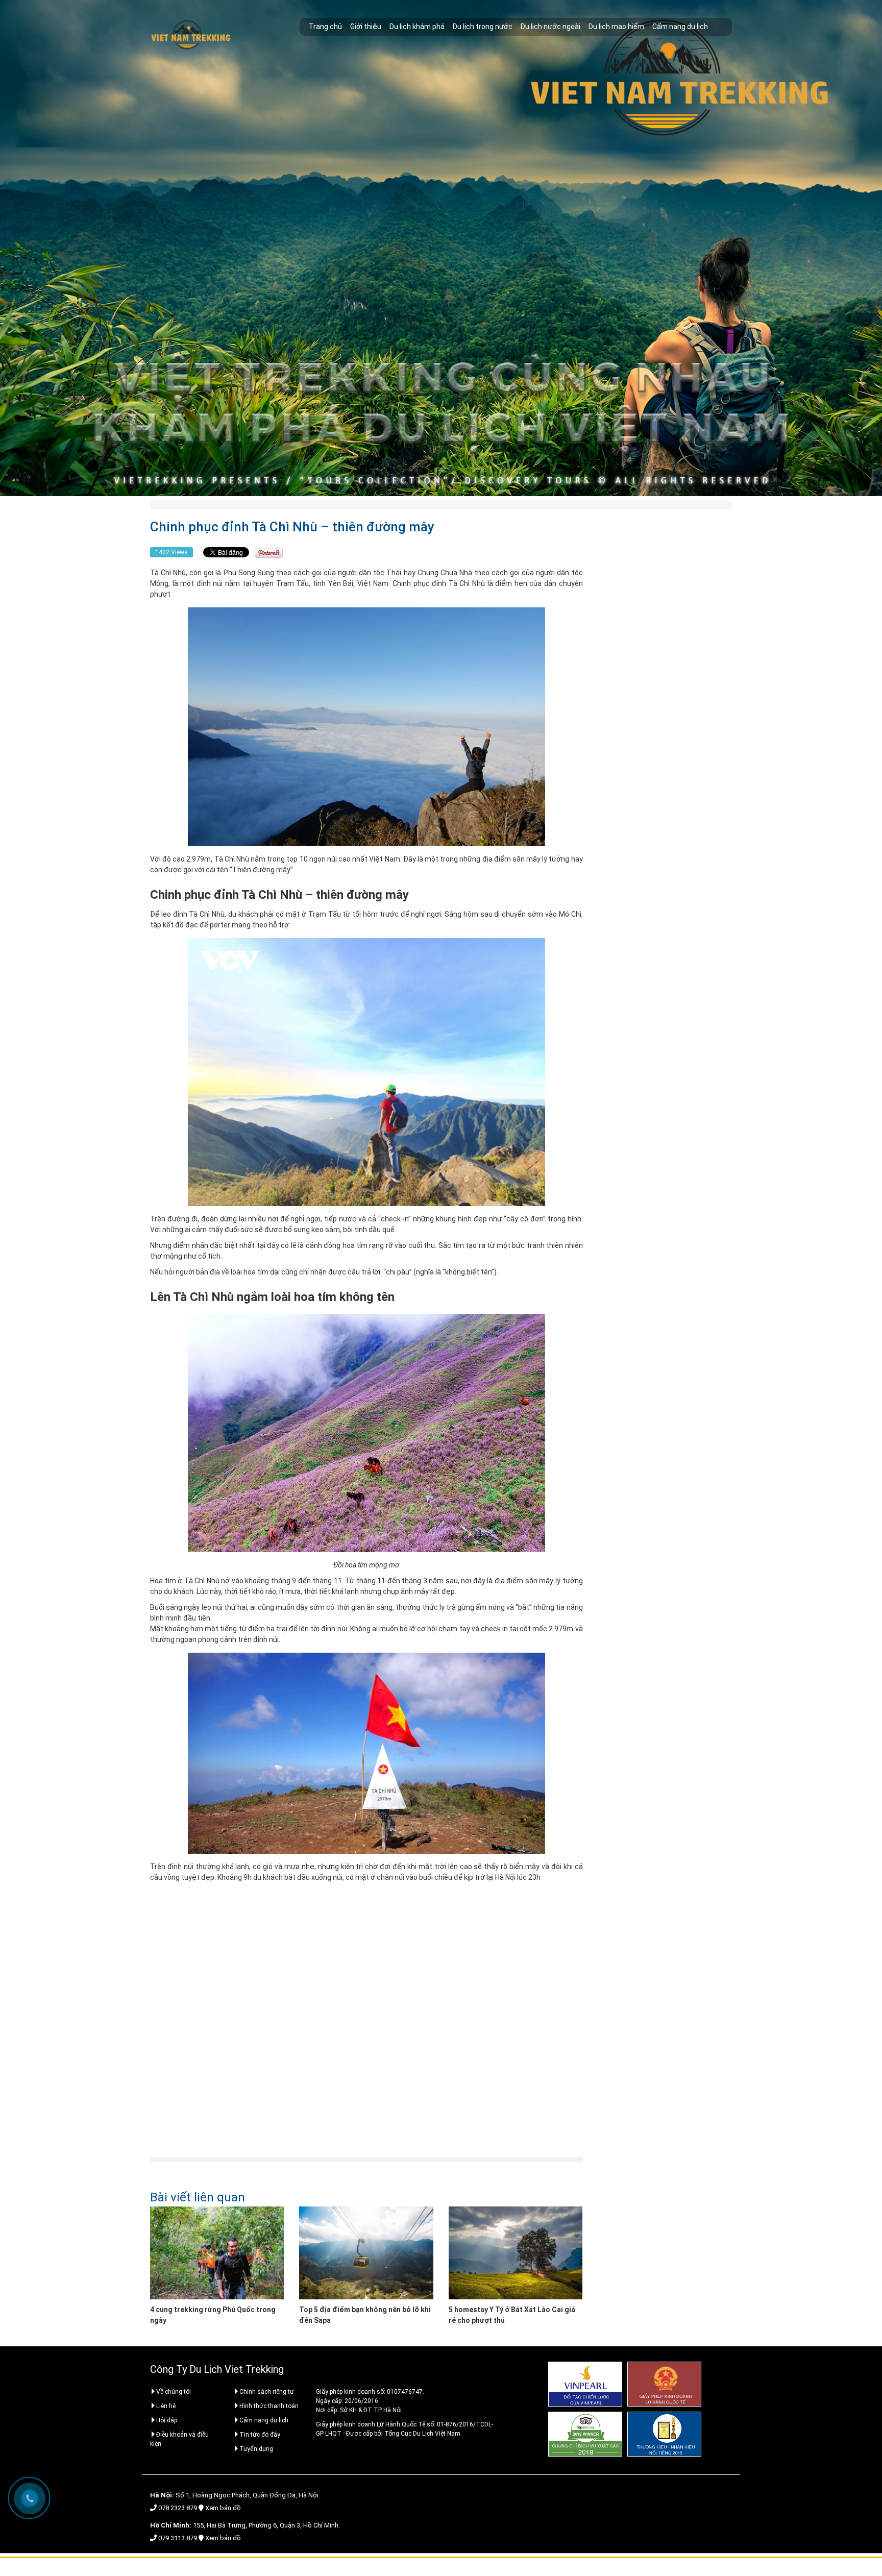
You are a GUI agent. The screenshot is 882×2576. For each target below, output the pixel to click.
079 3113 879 (178, 2538)
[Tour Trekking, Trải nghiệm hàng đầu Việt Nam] (191, 35)
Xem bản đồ (223, 2508)
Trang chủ (325, 27)
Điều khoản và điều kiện (179, 2439)
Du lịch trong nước (483, 27)
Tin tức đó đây (260, 2435)
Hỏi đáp (167, 2420)
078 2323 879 (178, 2508)
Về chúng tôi (174, 2392)
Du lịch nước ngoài (550, 27)
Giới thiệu (366, 27)
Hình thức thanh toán (269, 2406)
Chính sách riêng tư (267, 2392)
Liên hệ (166, 2406)
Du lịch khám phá (417, 27)
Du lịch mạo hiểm (616, 27)
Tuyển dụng (256, 2449)
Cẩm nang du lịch (680, 27)
